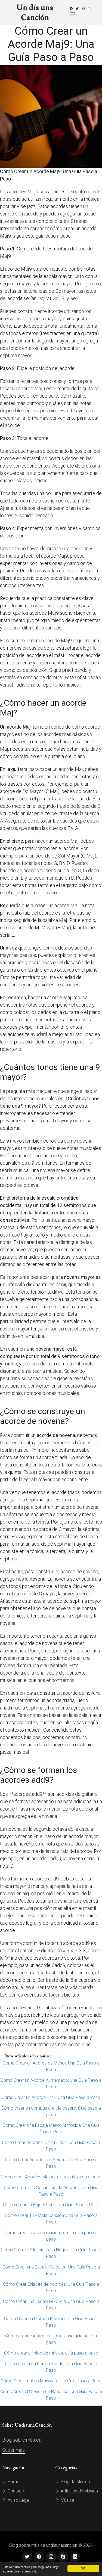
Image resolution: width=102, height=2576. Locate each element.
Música (67, 2500)
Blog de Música (75, 2482)
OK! (83, 2568)
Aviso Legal (18, 2500)
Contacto (16, 2491)
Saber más (13, 2450)
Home (13, 2482)
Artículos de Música (79, 2491)
